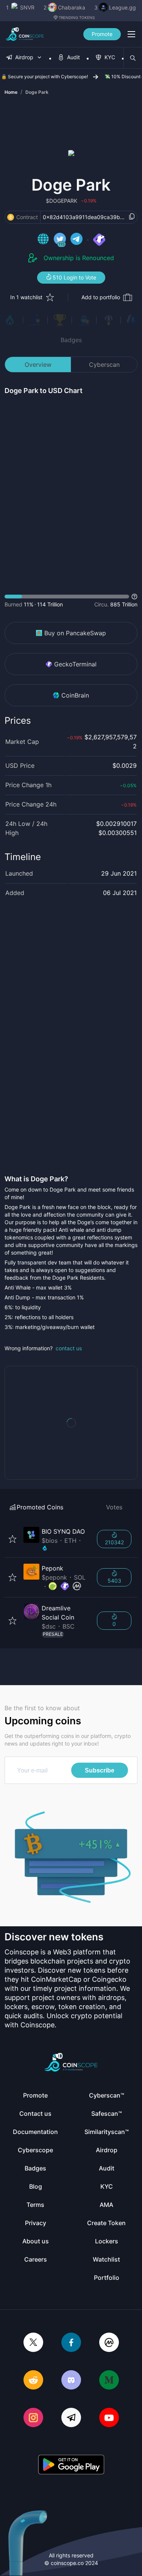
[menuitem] (24, 58)
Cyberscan (104, 365)
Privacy (36, 2223)
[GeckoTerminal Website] (99, 240)
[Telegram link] (76, 240)
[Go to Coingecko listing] (53, 1586)
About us (36, 2241)
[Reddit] (33, 2381)
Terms (35, 2205)
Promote (102, 34)
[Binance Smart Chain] (11, 217)
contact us (69, 1348)
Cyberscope (35, 2150)
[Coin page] (56, 1539)
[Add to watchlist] (12, 1539)
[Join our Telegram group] (71, 2418)
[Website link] (43, 240)
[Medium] (109, 2381)
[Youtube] (109, 2418)
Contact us (35, 2114)
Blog (36, 2186)
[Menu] (131, 34)
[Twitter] (33, 2343)
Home (11, 92)
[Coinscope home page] (25, 34)
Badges (71, 340)
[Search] (133, 58)
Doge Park (37, 92)
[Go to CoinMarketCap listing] (77, 1586)
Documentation (35, 2132)
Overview (38, 365)
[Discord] (71, 2381)
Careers (36, 2259)
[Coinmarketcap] (109, 2343)
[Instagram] (33, 2418)
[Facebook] (71, 2343)
